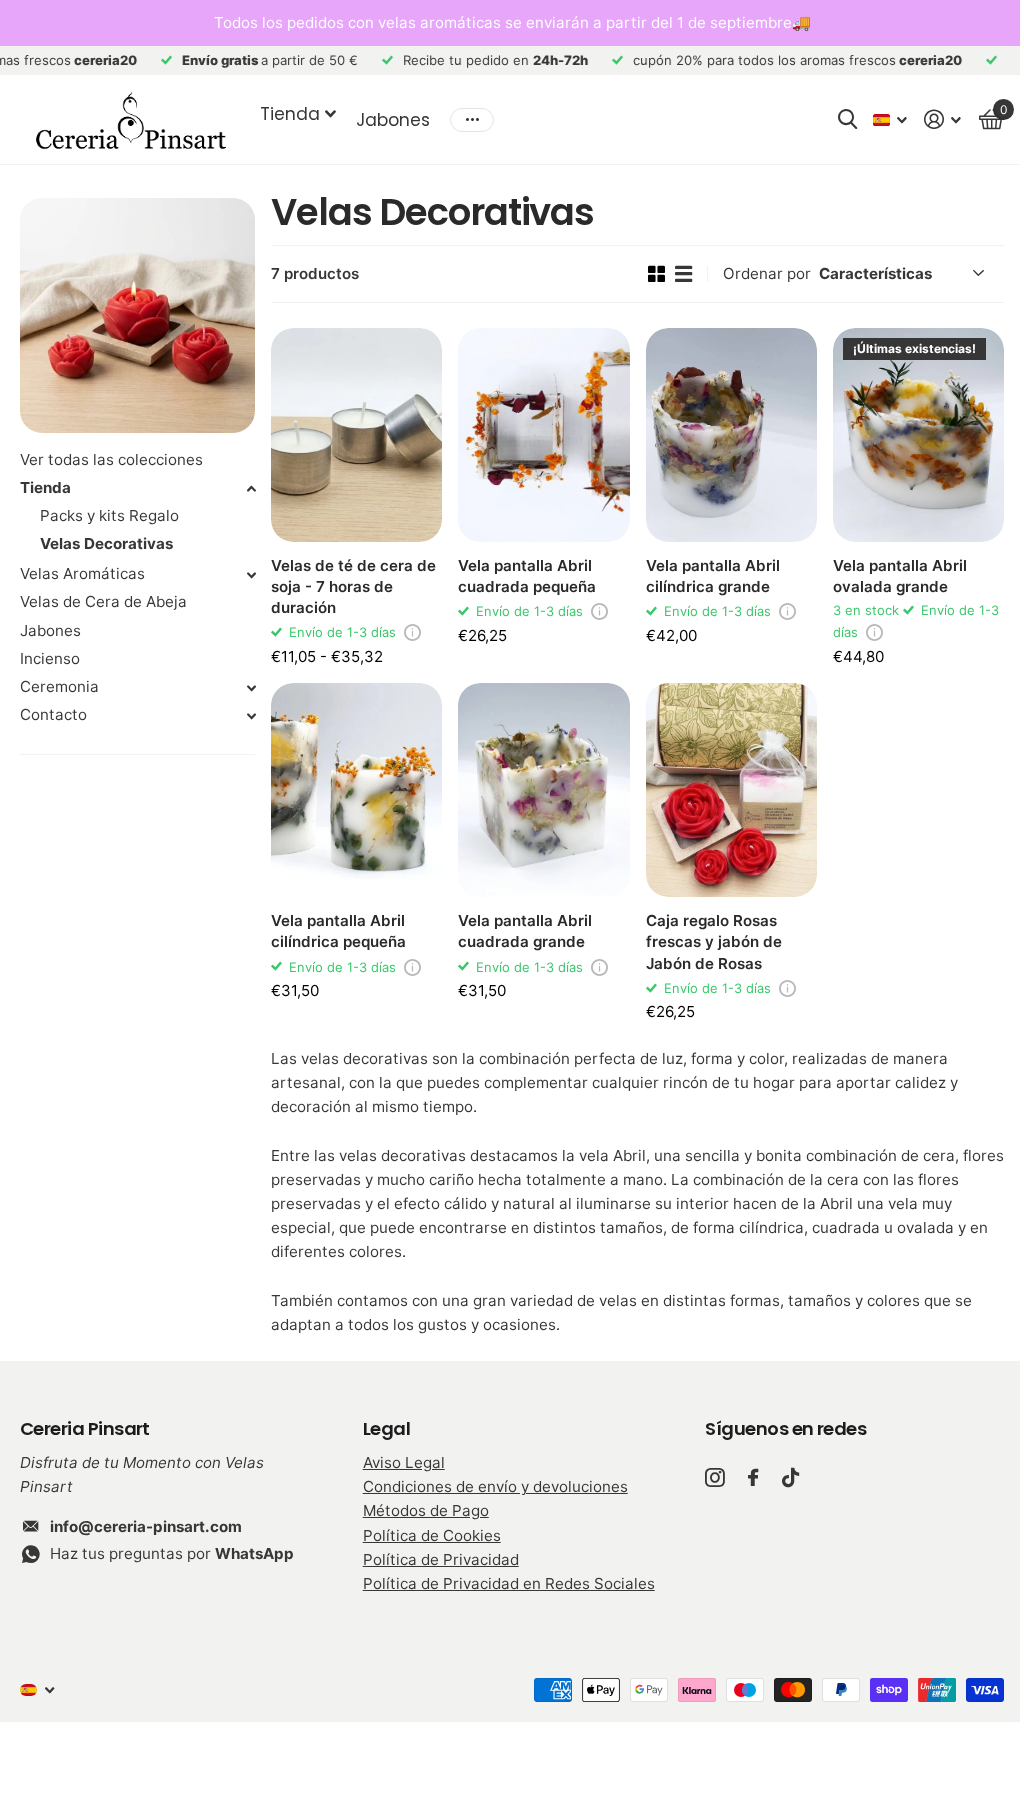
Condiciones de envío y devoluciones (495, 1486)
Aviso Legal (404, 1462)
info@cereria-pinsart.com (146, 1526)
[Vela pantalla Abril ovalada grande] (918, 435)
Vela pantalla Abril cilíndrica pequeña (338, 931)
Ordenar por (767, 273)
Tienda (45, 487)
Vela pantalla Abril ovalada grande (900, 576)
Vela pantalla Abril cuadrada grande (525, 931)
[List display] (683, 274)
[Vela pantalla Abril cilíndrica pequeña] (356, 790)
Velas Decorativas (106, 543)
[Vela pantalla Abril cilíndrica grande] (731, 435)
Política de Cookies (432, 1535)
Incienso (50, 658)
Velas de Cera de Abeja (103, 601)
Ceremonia (59, 686)
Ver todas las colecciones (111, 459)
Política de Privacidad (441, 1559)
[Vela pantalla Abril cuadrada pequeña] (543, 435)
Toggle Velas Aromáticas (251, 575)
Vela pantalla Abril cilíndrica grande (713, 576)
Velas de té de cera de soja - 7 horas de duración (353, 586)
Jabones (393, 120)
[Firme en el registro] (943, 119)
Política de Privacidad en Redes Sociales (509, 1583)
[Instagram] (714, 1477)
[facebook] (753, 1477)
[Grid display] (656, 274)
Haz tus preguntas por (172, 1553)
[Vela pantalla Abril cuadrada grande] (543, 790)
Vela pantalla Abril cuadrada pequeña (527, 576)
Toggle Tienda (251, 489)
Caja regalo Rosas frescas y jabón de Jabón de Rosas (714, 941)
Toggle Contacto (251, 716)
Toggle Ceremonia (251, 688)
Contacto (53, 714)
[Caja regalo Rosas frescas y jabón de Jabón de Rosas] (731, 790)
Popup (412, 632)
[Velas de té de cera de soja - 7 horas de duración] (356, 435)
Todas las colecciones (298, 113)
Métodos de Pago (426, 1510)
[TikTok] (790, 1477)
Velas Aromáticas (82, 573)
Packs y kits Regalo (109, 515)
